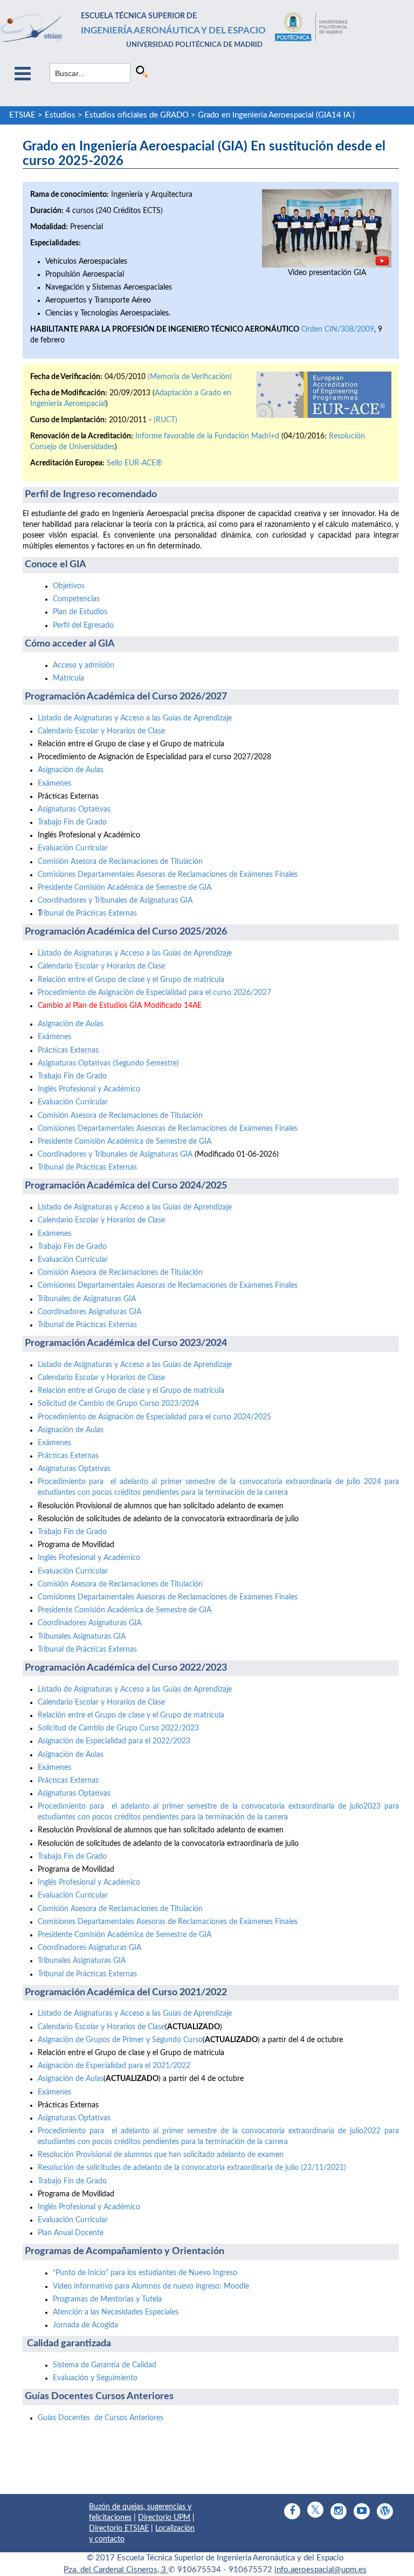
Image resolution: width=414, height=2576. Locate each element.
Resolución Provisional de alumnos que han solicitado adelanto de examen (161, 2155)
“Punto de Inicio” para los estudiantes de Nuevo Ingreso (145, 2273)
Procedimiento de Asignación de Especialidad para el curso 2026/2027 (154, 993)
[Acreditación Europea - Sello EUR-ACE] (324, 395)
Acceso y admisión (84, 665)
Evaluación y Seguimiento (95, 2378)
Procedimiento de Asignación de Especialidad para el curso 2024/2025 (154, 1417)
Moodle (151, 2286)
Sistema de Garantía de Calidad (105, 2365)
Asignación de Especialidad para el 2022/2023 (114, 1741)
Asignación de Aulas (71, 770)
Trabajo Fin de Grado (72, 822)
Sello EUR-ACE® (134, 463)
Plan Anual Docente (71, 2233)
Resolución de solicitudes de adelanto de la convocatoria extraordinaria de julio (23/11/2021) (192, 2168)
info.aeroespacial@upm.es (320, 2570)
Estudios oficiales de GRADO (137, 115)
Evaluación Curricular (73, 848)
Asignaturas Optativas (74, 809)
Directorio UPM (164, 2518)
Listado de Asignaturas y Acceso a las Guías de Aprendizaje (135, 718)
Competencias (76, 599)
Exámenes (54, 784)
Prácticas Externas (68, 1050)
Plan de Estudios (80, 612)
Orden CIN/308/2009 (338, 329)
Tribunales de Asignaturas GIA (87, 1299)
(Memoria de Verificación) (190, 377)
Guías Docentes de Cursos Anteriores (101, 2418)
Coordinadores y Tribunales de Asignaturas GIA (115, 901)
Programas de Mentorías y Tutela (107, 2299)
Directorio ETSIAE (119, 2529)
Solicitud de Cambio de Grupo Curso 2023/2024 (118, 1404)
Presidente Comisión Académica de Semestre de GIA (125, 888)
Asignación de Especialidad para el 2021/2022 (114, 2066)
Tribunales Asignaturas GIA (82, 1637)
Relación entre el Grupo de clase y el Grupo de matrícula (131, 980)
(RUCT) (165, 420)
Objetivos (69, 586)
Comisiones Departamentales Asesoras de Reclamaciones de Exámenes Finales (168, 875)
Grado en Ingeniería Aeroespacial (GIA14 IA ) (276, 115)
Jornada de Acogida (85, 2325)
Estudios (60, 115)
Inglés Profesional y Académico (89, 1089)
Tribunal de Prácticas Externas (87, 1167)
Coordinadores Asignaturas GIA (89, 1312)
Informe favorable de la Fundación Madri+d (207, 436)
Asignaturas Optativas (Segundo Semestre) (108, 1063)
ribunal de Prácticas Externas (89, 913)
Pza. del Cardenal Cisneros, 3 (116, 2570)
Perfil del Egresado (83, 626)
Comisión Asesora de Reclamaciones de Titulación (120, 862)
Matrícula (68, 678)
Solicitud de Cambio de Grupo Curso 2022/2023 (118, 1728)
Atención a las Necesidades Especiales (116, 2312)
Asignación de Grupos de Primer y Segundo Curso (120, 2040)
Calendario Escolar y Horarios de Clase (101, 731)
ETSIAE (22, 115)
